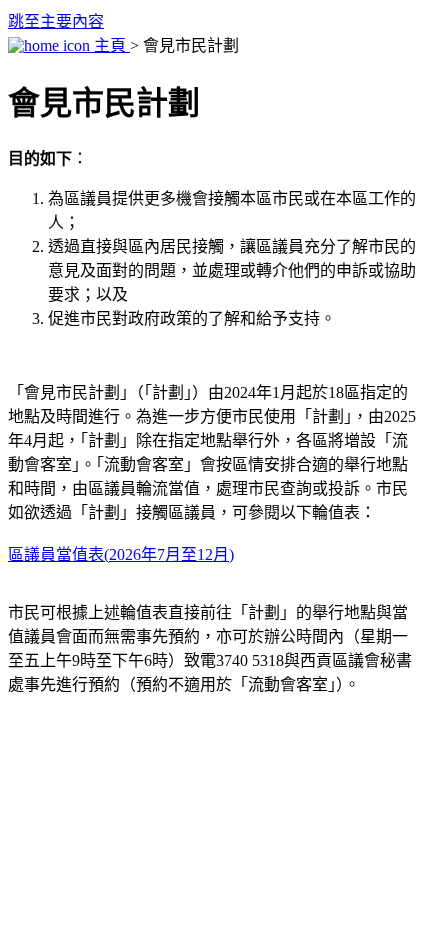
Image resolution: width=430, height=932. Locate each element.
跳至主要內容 (56, 21)
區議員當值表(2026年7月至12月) (121, 554)
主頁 (110, 45)
